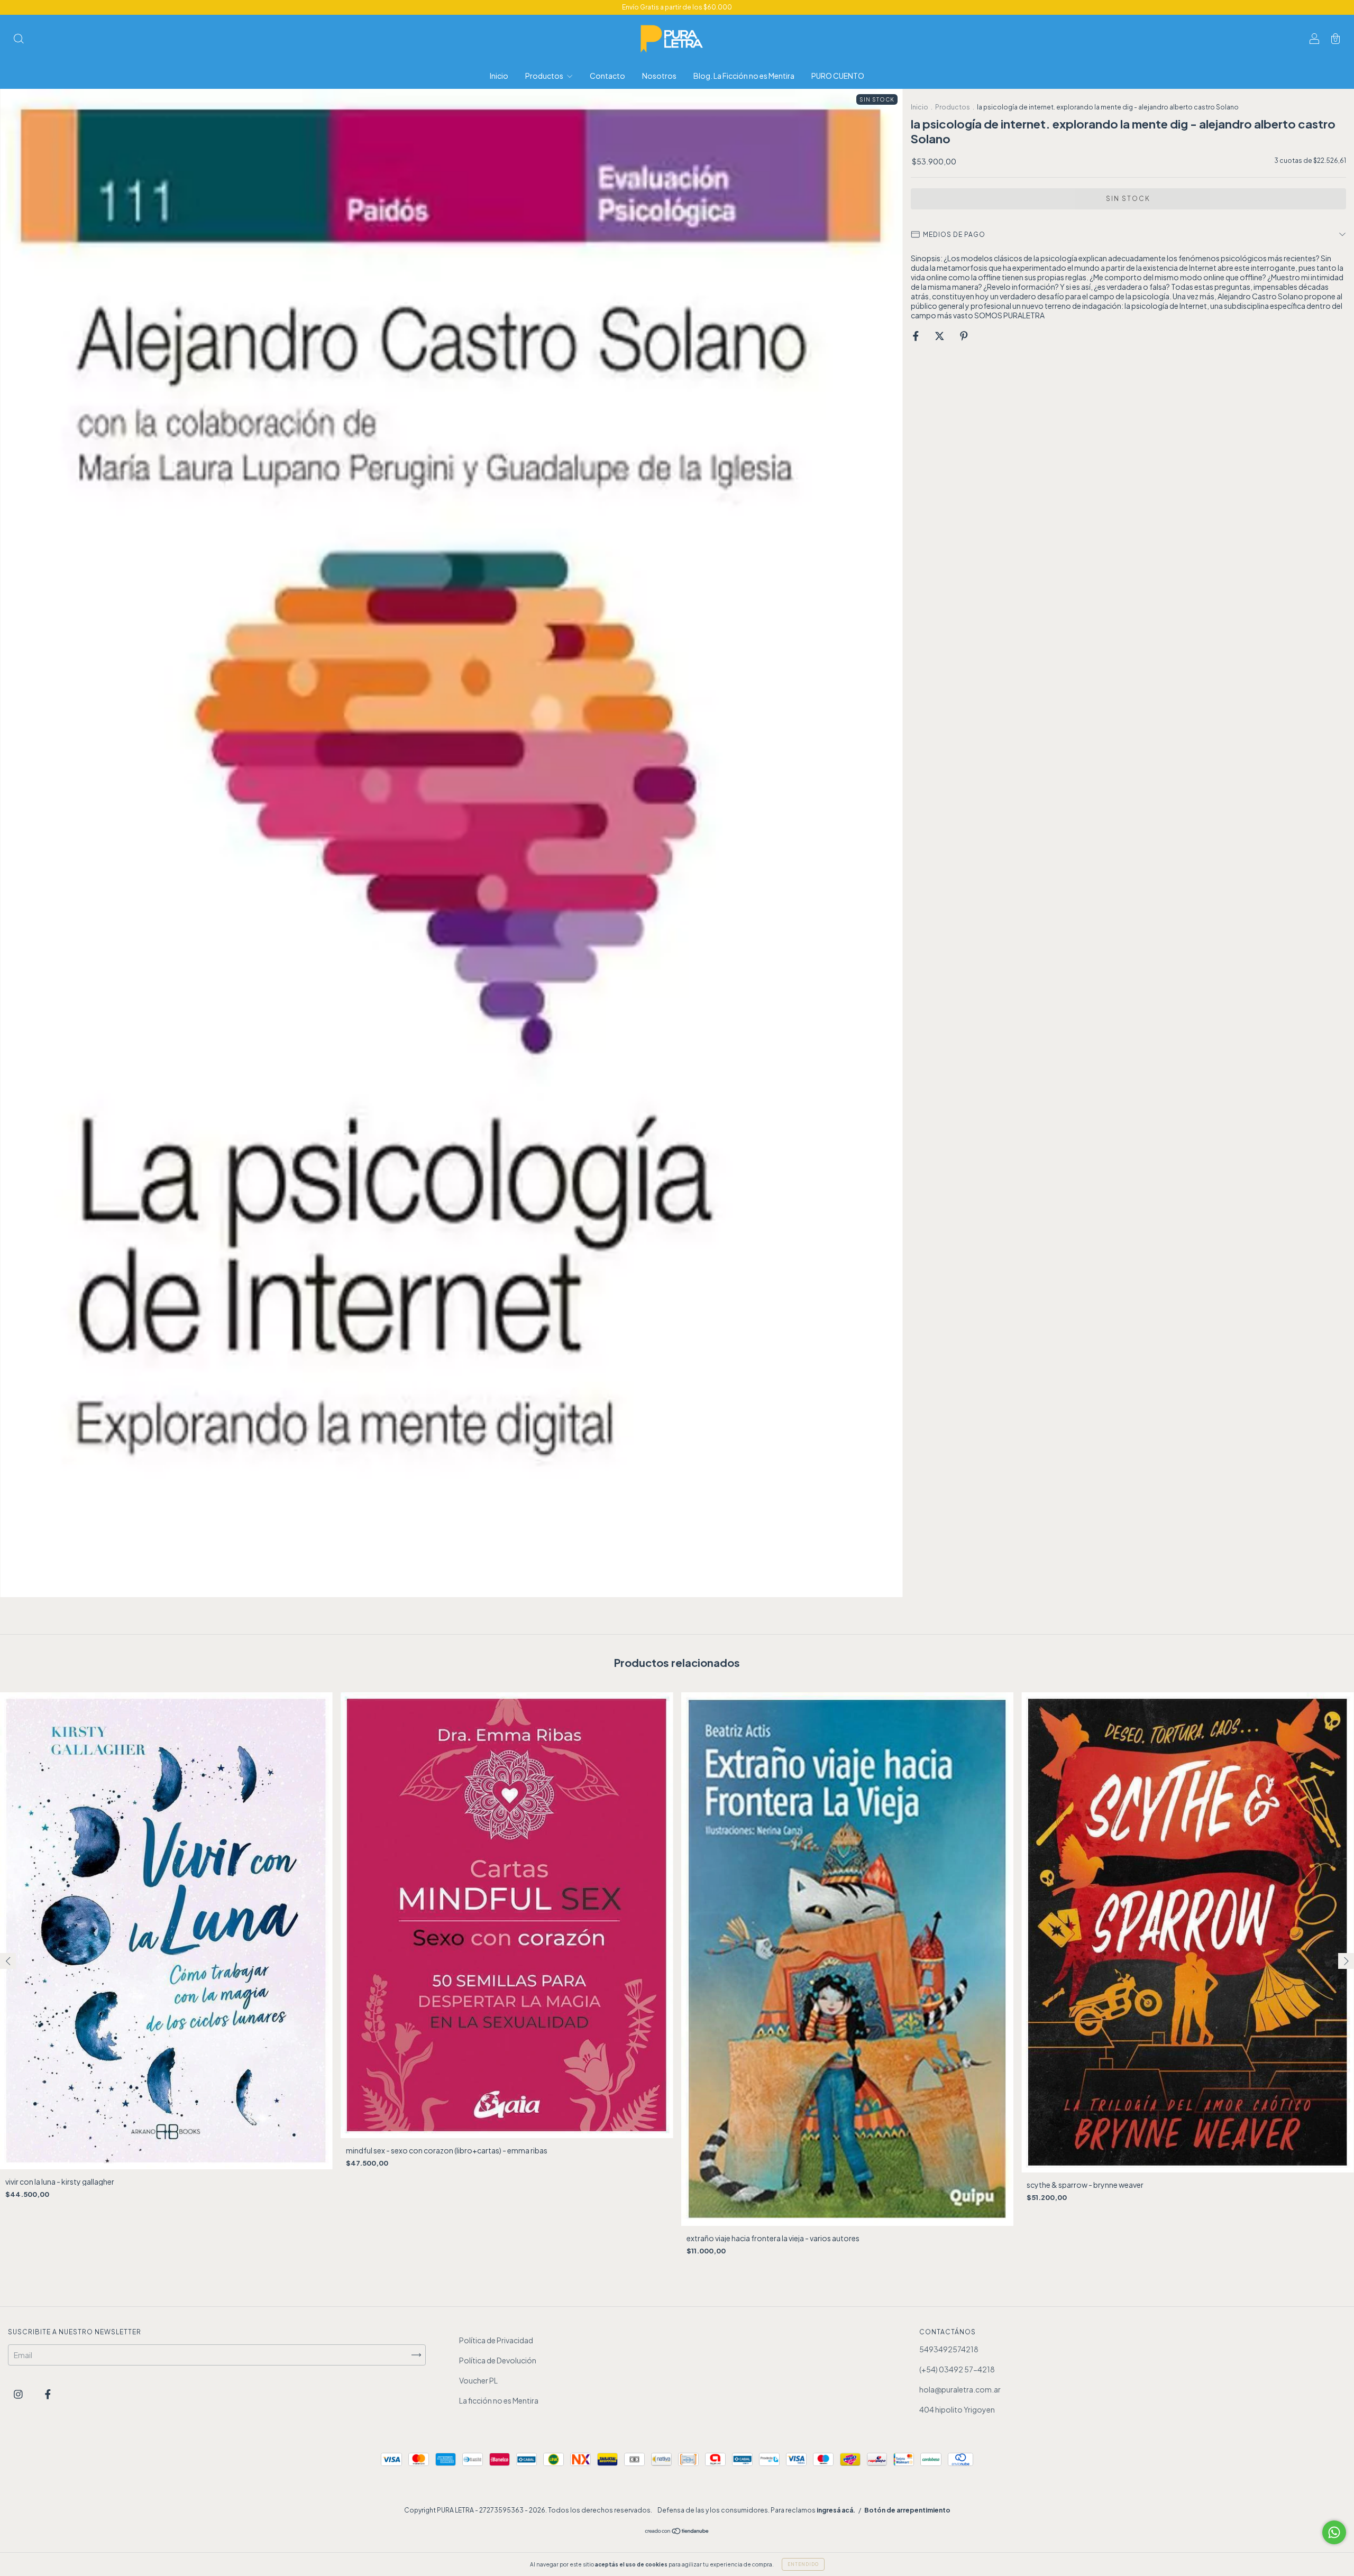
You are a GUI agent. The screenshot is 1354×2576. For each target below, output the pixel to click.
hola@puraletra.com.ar (960, 2389)
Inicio (499, 76)
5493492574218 (949, 2349)
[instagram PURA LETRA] (19, 2394)
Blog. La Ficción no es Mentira (744, 76)
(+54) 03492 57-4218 (957, 2369)
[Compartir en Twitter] (940, 335)
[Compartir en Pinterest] (964, 335)
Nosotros (659, 76)
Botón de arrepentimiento (907, 2510)
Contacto (607, 76)
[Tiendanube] (677, 2532)
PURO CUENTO (838, 76)
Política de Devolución (498, 2360)
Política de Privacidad (496, 2340)
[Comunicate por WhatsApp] (1334, 2532)
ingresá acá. (836, 2510)
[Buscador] (19, 39)
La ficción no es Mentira (499, 2400)
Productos (545, 76)
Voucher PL (478, 2380)
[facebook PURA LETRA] (48, 2394)
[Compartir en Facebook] (916, 335)
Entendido (803, 2564)
